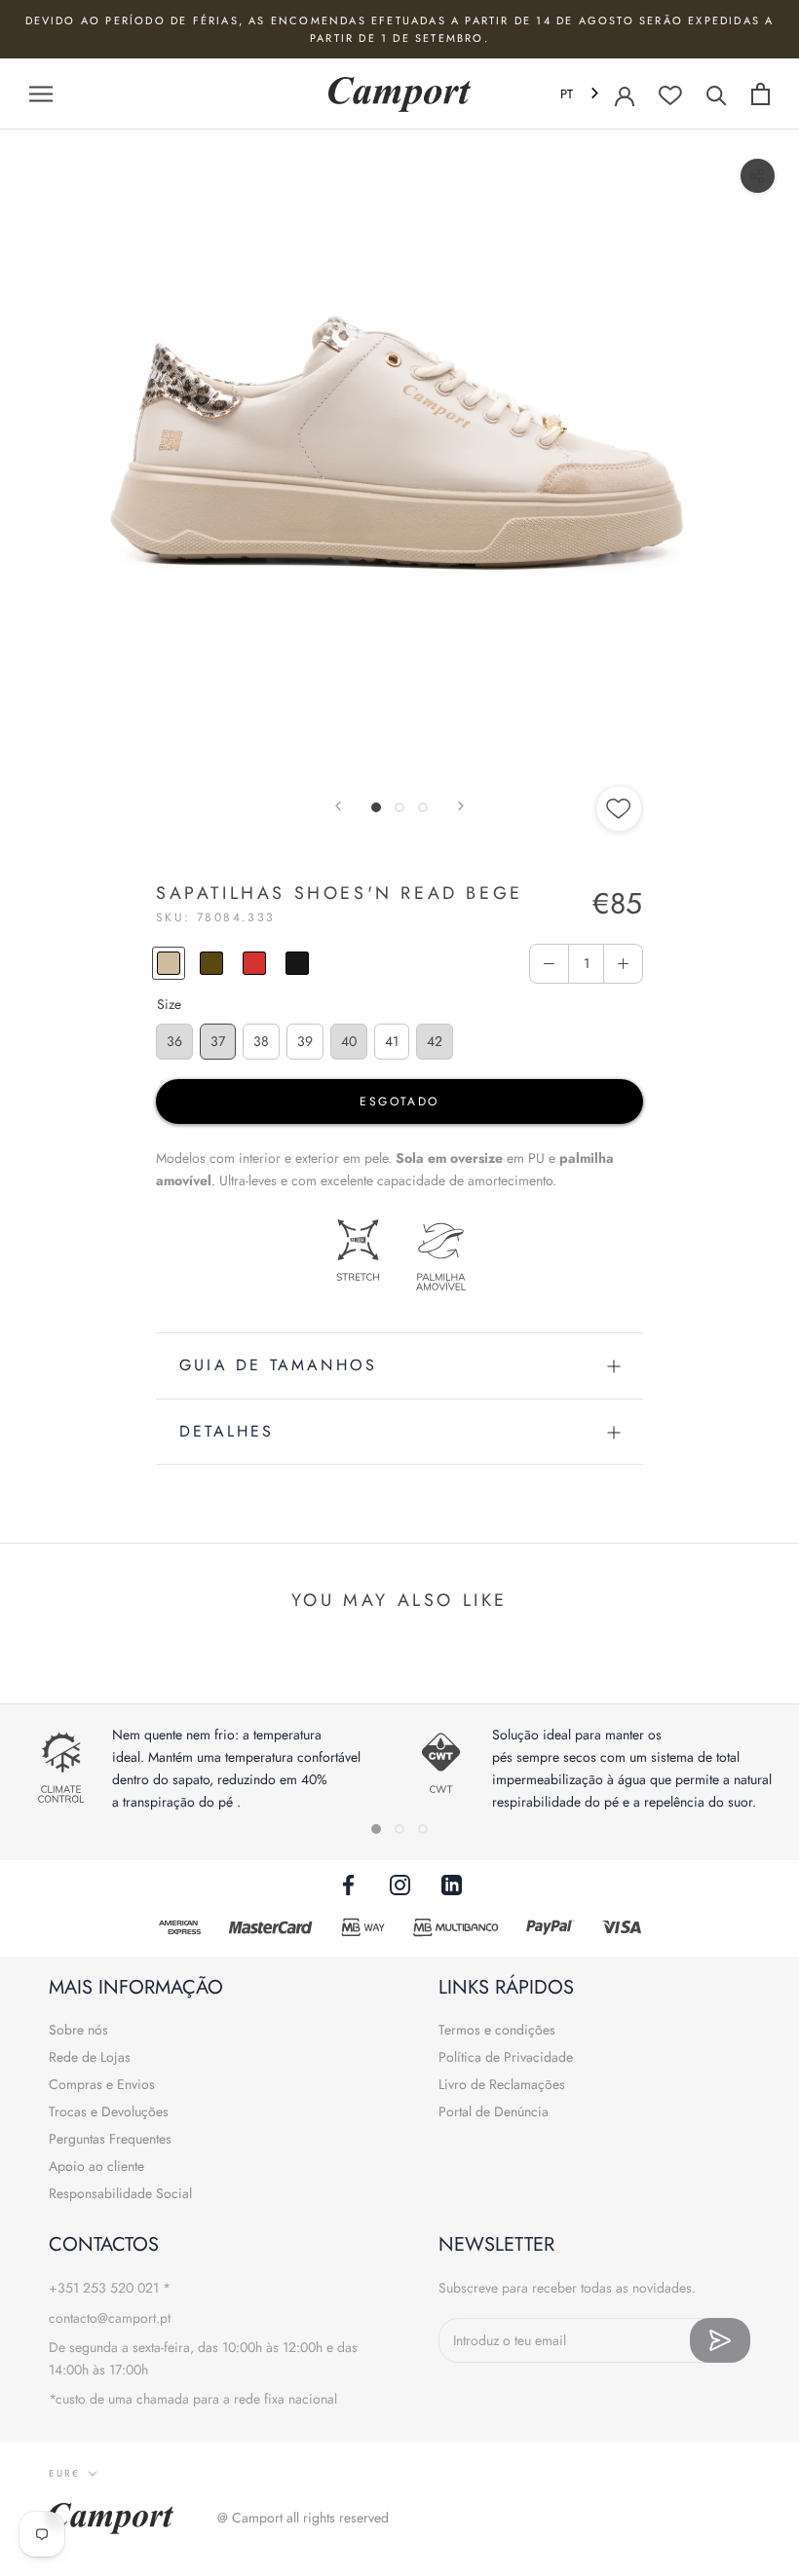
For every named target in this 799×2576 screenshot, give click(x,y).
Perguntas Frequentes (110, 2139)
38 (261, 1041)
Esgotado (399, 1101)
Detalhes (227, 1431)
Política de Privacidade (506, 2057)
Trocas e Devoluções (109, 2111)
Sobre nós (78, 2030)
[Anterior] (338, 806)
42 (435, 1041)
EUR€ (64, 2473)
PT (567, 94)
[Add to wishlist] (620, 811)
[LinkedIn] (452, 1884)
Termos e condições (497, 2030)
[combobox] (581, 94)
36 (174, 1041)
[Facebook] (348, 1884)
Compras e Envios (102, 2084)
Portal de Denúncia (494, 2111)
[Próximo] (461, 806)
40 (349, 1041)
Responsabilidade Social (120, 2193)
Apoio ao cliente (96, 2166)
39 (305, 1041)
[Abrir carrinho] (761, 94)
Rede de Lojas (90, 2057)
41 (392, 1041)
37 (218, 1041)
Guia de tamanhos (278, 1365)
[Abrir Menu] (41, 94)
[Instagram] (400, 1884)
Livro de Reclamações (502, 2084)
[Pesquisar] (717, 94)
